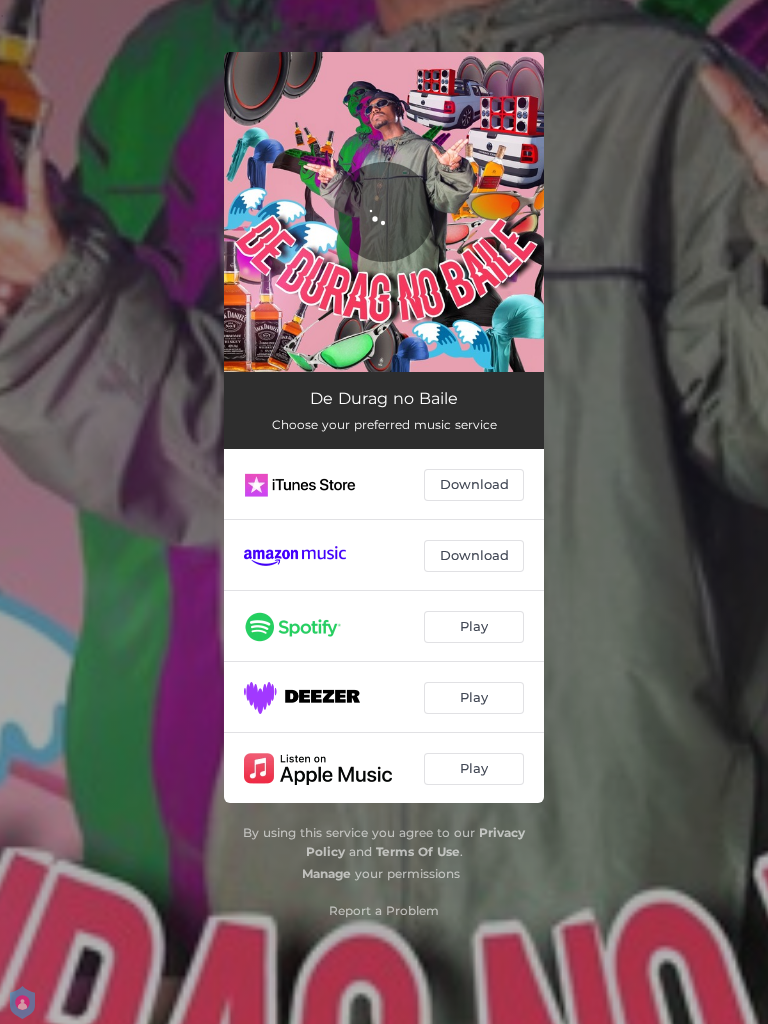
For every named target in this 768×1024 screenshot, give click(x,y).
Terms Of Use (418, 851)
